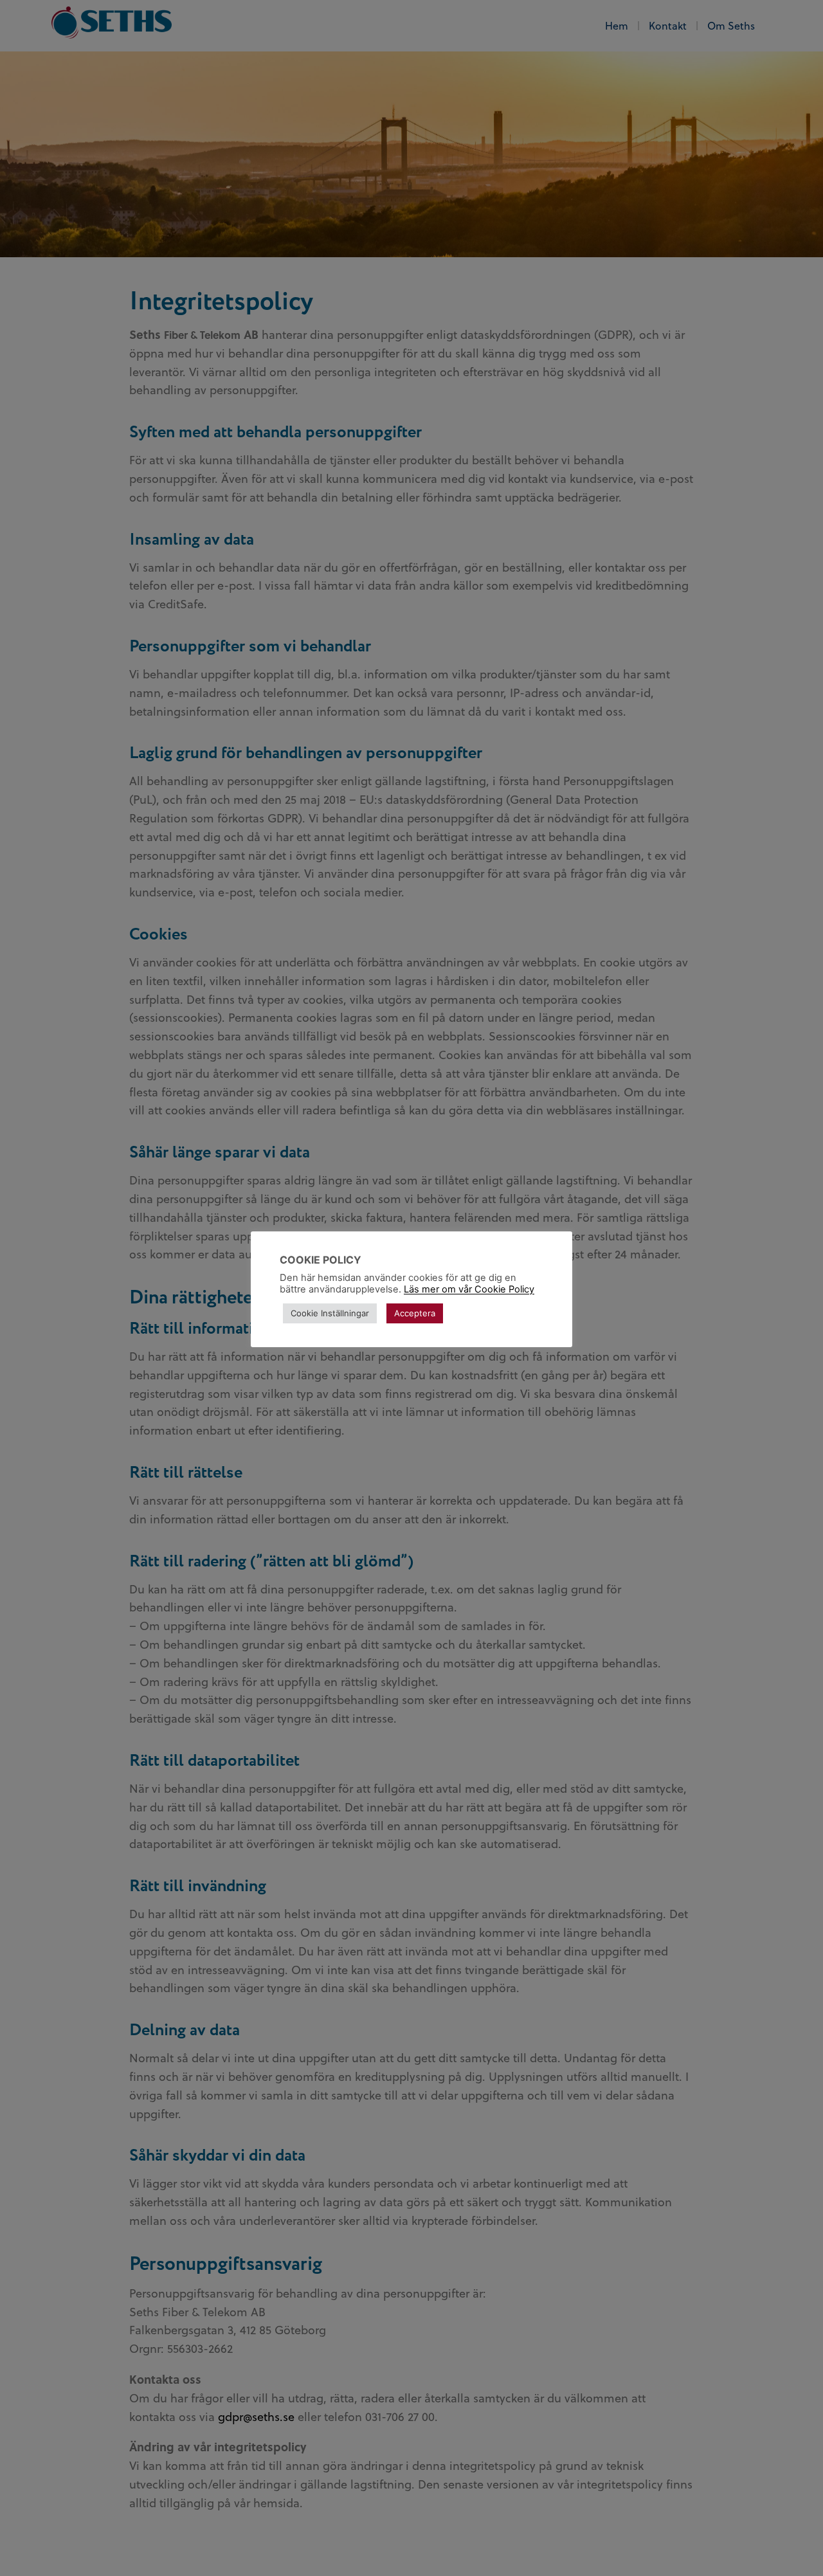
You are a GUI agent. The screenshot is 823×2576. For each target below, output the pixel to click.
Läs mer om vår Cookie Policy (469, 1289)
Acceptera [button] (415, 1313)
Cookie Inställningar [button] (330, 1313)
